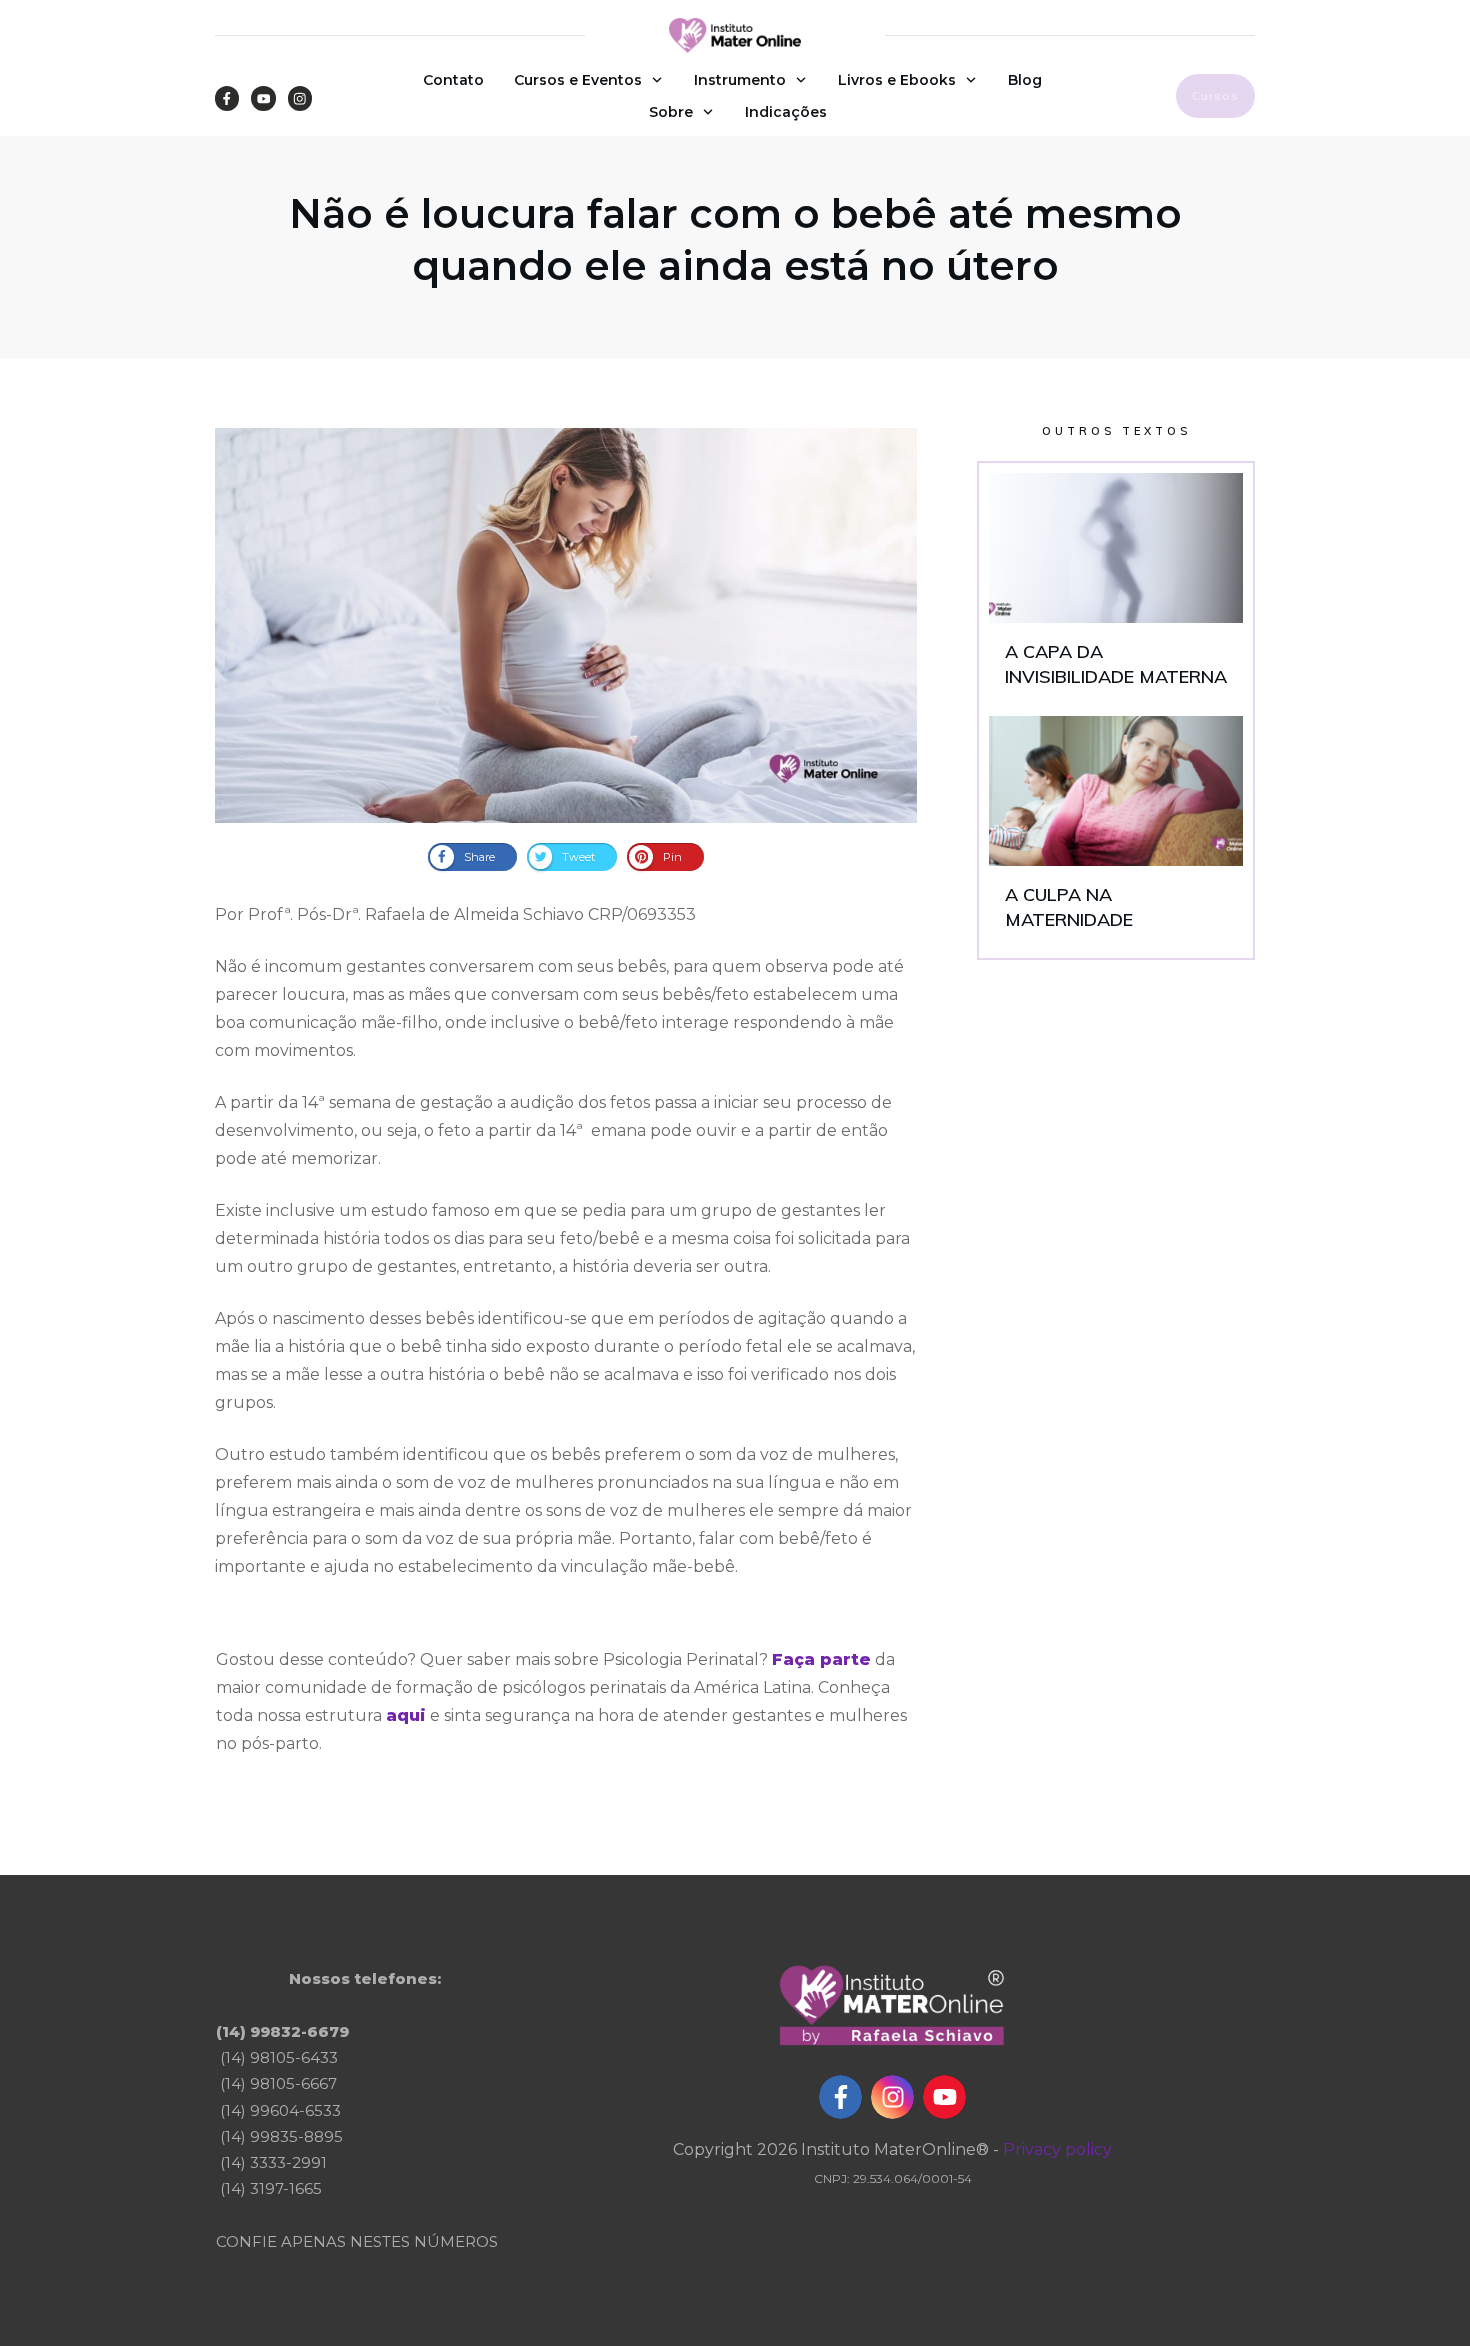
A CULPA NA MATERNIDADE (1116, 832)
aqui (406, 1715)
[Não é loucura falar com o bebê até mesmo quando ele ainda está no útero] (566, 625)
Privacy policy (1057, 2149)
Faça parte (821, 1659)
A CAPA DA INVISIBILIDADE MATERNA (1116, 589)
